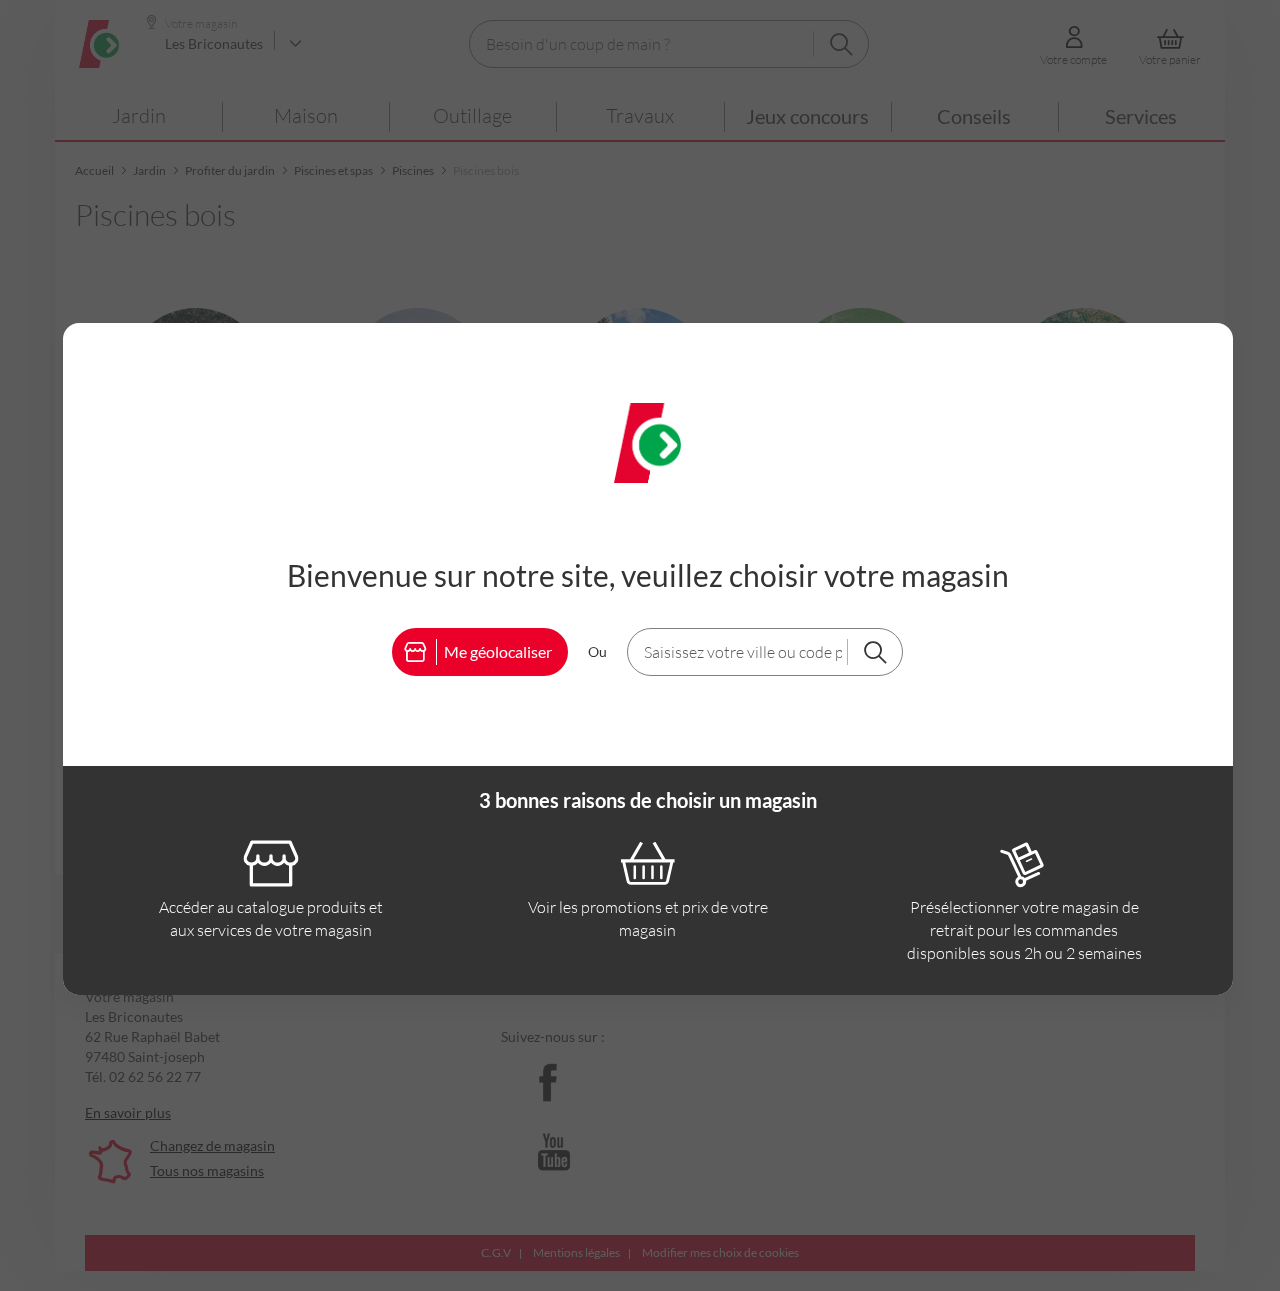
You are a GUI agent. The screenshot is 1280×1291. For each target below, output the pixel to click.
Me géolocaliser (498, 651)
